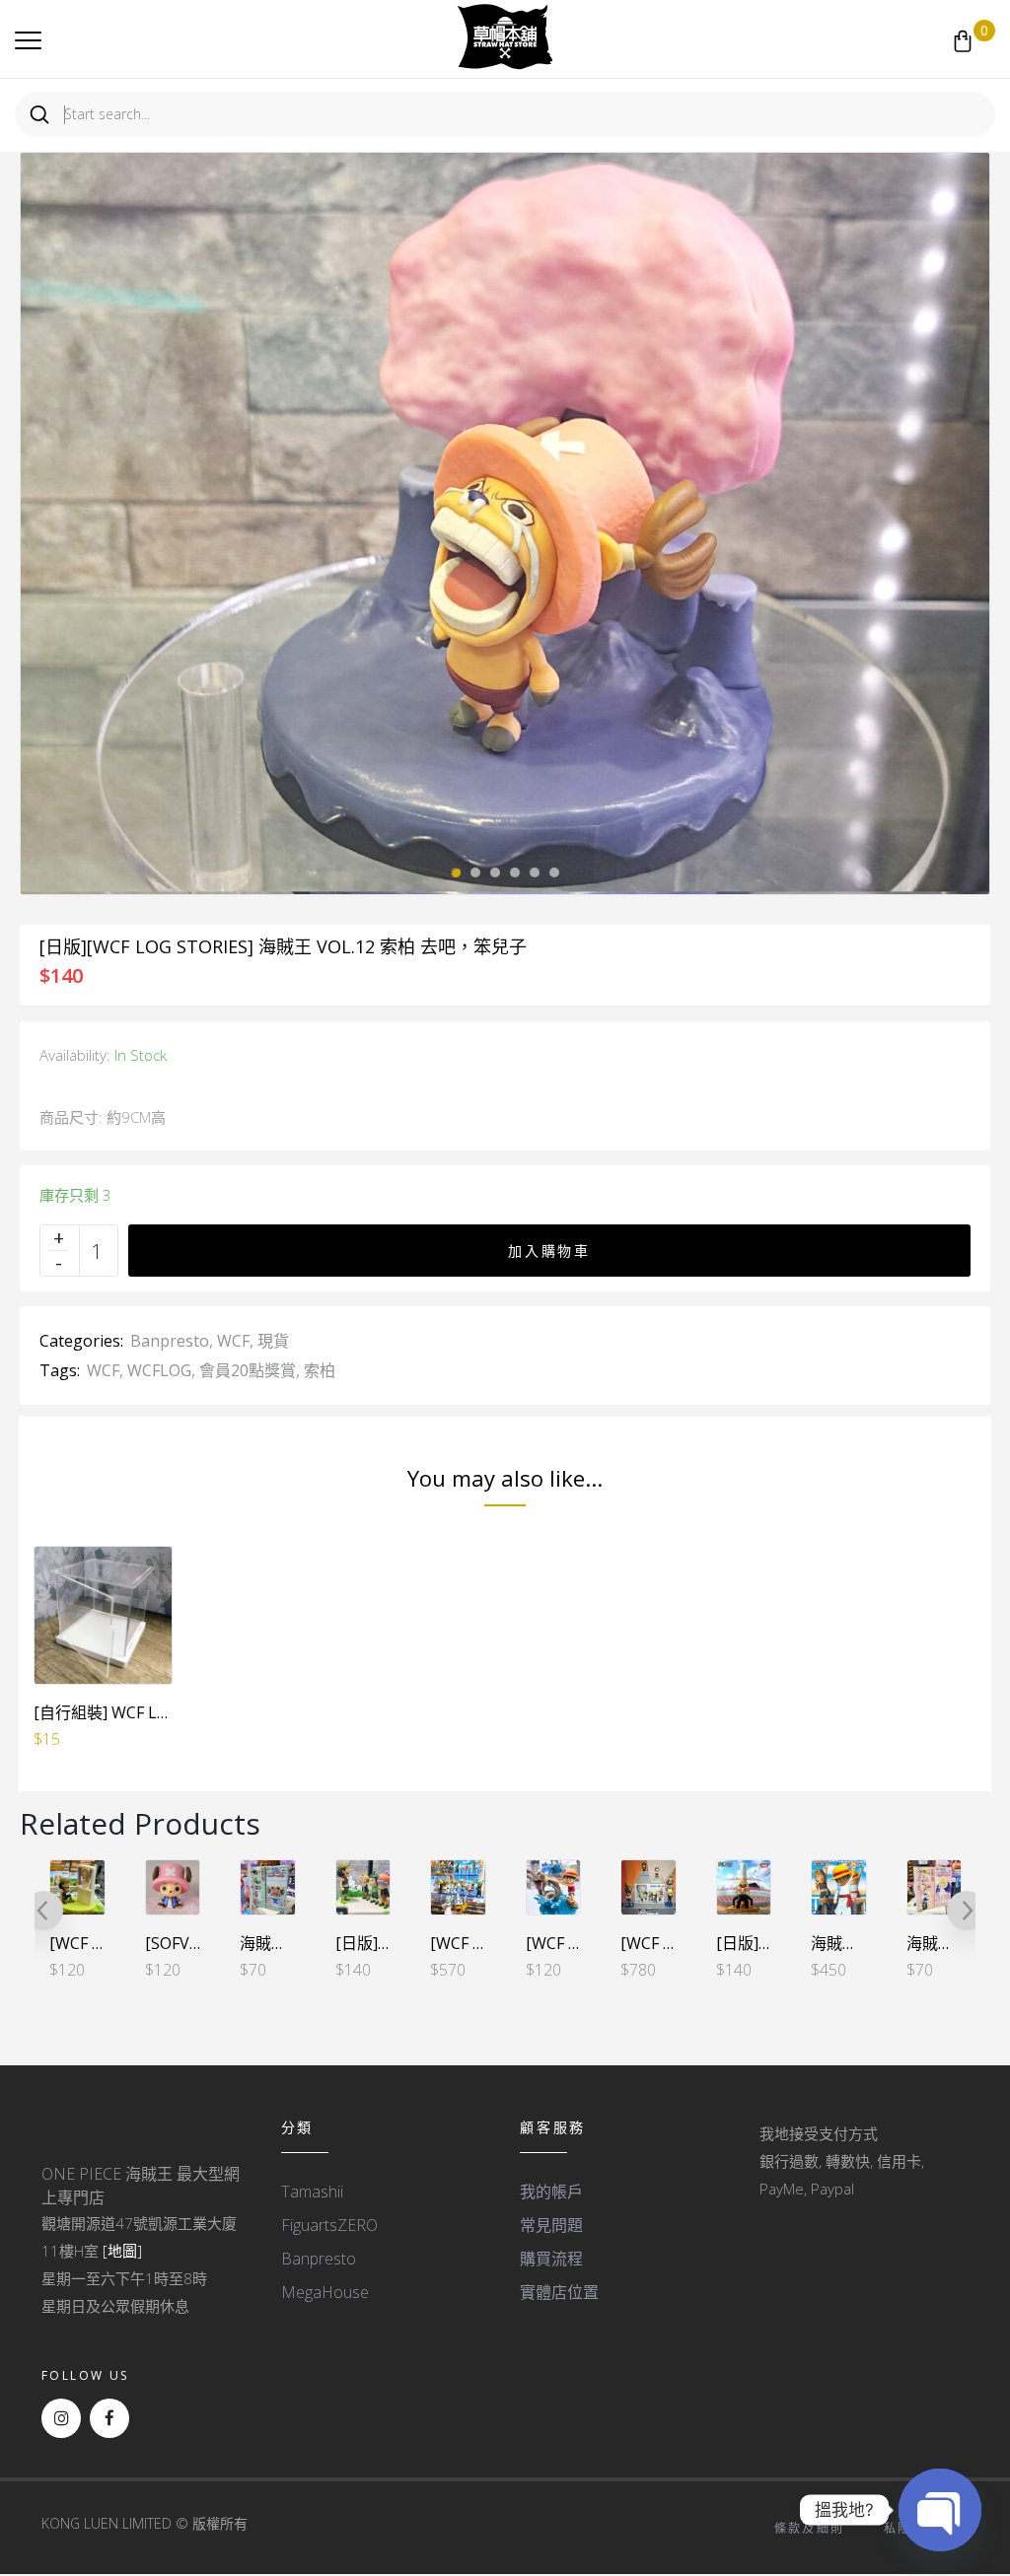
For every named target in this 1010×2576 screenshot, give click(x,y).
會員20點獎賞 (248, 1370)
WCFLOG (159, 1370)
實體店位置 (559, 2292)
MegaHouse (325, 2292)
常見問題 (551, 2225)
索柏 (320, 1370)
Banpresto (170, 1341)
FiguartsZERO (329, 2225)
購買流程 (551, 2259)
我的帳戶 (551, 2192)
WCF (233, 1341)
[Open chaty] (940, 2510)
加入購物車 (549, 1251)
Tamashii (312, 2192)
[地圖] (122, 2251)
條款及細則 (810, 2528)
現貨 (273, 1341)
